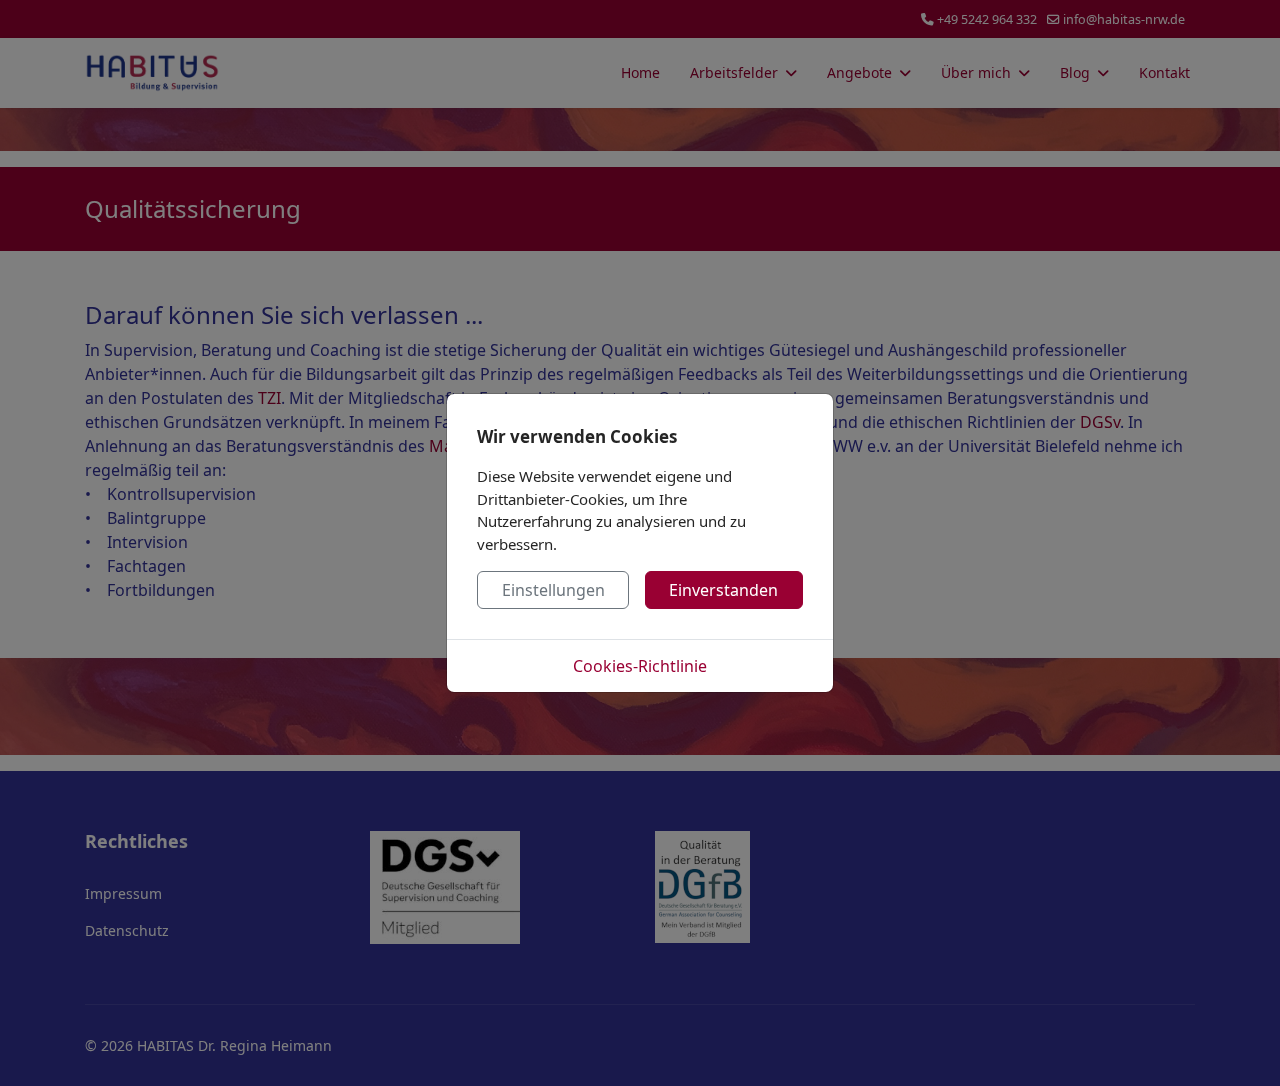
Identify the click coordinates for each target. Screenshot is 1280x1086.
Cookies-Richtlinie (640, 666)
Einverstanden (723, 590)
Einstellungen (553, 590)
